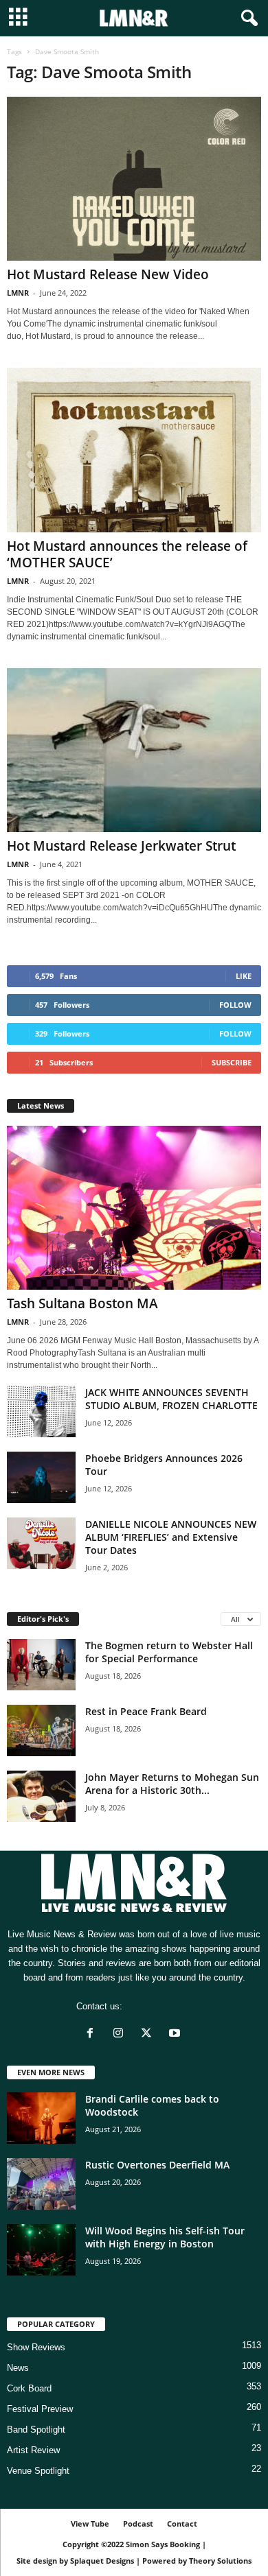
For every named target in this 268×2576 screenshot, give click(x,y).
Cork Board (29, 2388)
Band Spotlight (36, 2430)
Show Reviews (36, 2347)
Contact (182, 2524)
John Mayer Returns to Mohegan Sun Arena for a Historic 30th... (172, 1784)
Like (244, 976)
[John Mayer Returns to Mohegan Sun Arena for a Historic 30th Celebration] (41, 1796)
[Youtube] (176, 2034)
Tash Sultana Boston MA (82, 1303)
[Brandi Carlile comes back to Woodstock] (41, 2118)
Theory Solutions (220, 2561)
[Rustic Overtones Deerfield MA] (41, 2184)
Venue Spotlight (38, 2471)
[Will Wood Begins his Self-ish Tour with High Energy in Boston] (41, 2250)
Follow (235, 1005)
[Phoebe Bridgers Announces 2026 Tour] (41, 1477)
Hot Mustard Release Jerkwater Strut (121, 846)
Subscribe (232, 1062)
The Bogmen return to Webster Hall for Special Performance (169, 1652)
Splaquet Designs (102, 2561)
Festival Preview (40, 2409)
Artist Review (33, 2450)
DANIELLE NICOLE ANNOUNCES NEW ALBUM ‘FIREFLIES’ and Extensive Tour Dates (171, 1537)
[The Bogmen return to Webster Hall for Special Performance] (41, 1665)
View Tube (90, 2524)
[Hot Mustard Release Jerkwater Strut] (134, 750)
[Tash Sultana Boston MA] (134, 1208)
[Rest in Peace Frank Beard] (41, 1730)
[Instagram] (121, 2034)
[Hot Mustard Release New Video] (134, 179)
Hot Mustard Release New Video (108, 274)
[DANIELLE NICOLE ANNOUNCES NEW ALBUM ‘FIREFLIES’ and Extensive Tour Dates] (41, 1543)
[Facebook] (93, 2034)
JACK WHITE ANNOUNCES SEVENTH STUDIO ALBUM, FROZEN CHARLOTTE (171, 1399)
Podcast (138, 2524)
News (18, 2368)
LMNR (18, 293)
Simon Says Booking (163, 2544)
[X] (149, 2034)
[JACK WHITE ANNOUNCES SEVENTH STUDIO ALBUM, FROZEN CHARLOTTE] (41, 1411)
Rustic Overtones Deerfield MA (157, 2165)
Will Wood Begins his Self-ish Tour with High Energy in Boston (165, 2237)
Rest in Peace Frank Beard (146, 1711)
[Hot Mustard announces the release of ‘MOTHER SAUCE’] (134, 450)
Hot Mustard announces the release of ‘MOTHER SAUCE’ (127, 554)
